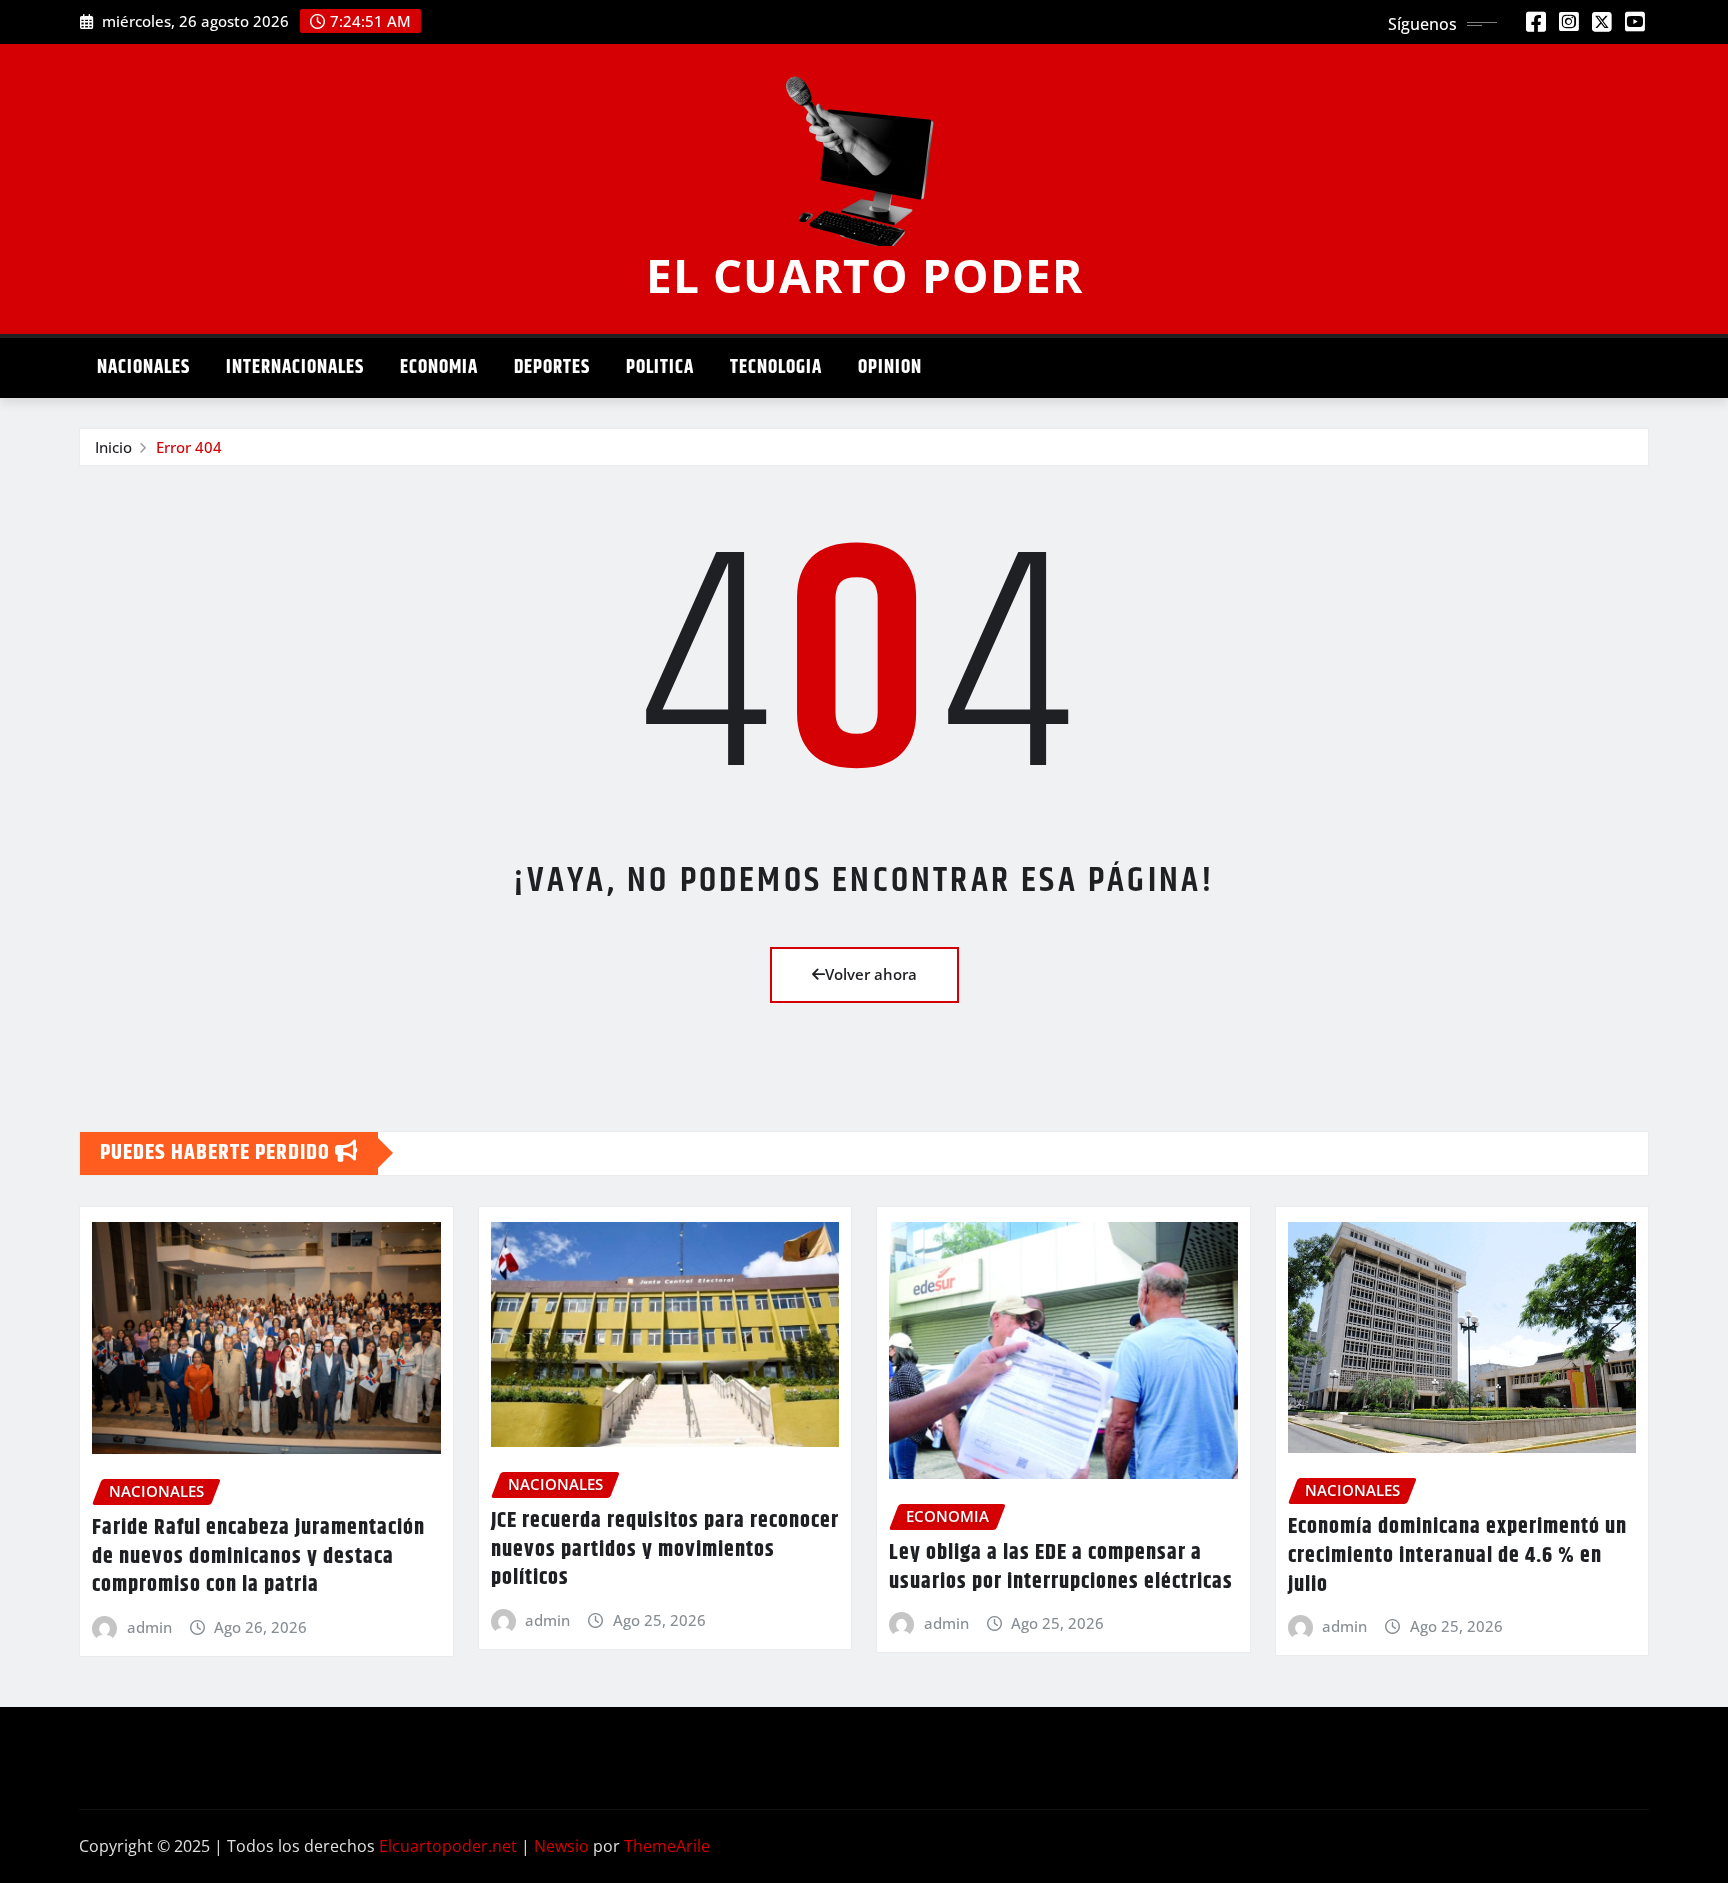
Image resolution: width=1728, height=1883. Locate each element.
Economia (439, 367)
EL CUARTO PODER (864, 275)
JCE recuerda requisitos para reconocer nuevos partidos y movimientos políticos (665, 1549)
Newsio (561, 1846)
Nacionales (143, 367)
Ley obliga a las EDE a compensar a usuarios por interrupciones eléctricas (1061, 1567)
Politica (660, 367)
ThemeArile (667, 1846)
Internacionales (295, 367)
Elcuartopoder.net (448, 1846)
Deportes (552, 367)
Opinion (890, 367)
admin (149, 1627)
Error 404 (189, 447)
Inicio (113, 447)
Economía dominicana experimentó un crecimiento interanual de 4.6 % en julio (1457, 1555)
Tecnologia (776, 367)
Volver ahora (871, 974)
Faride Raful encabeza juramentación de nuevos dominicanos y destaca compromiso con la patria (258, 1556)
